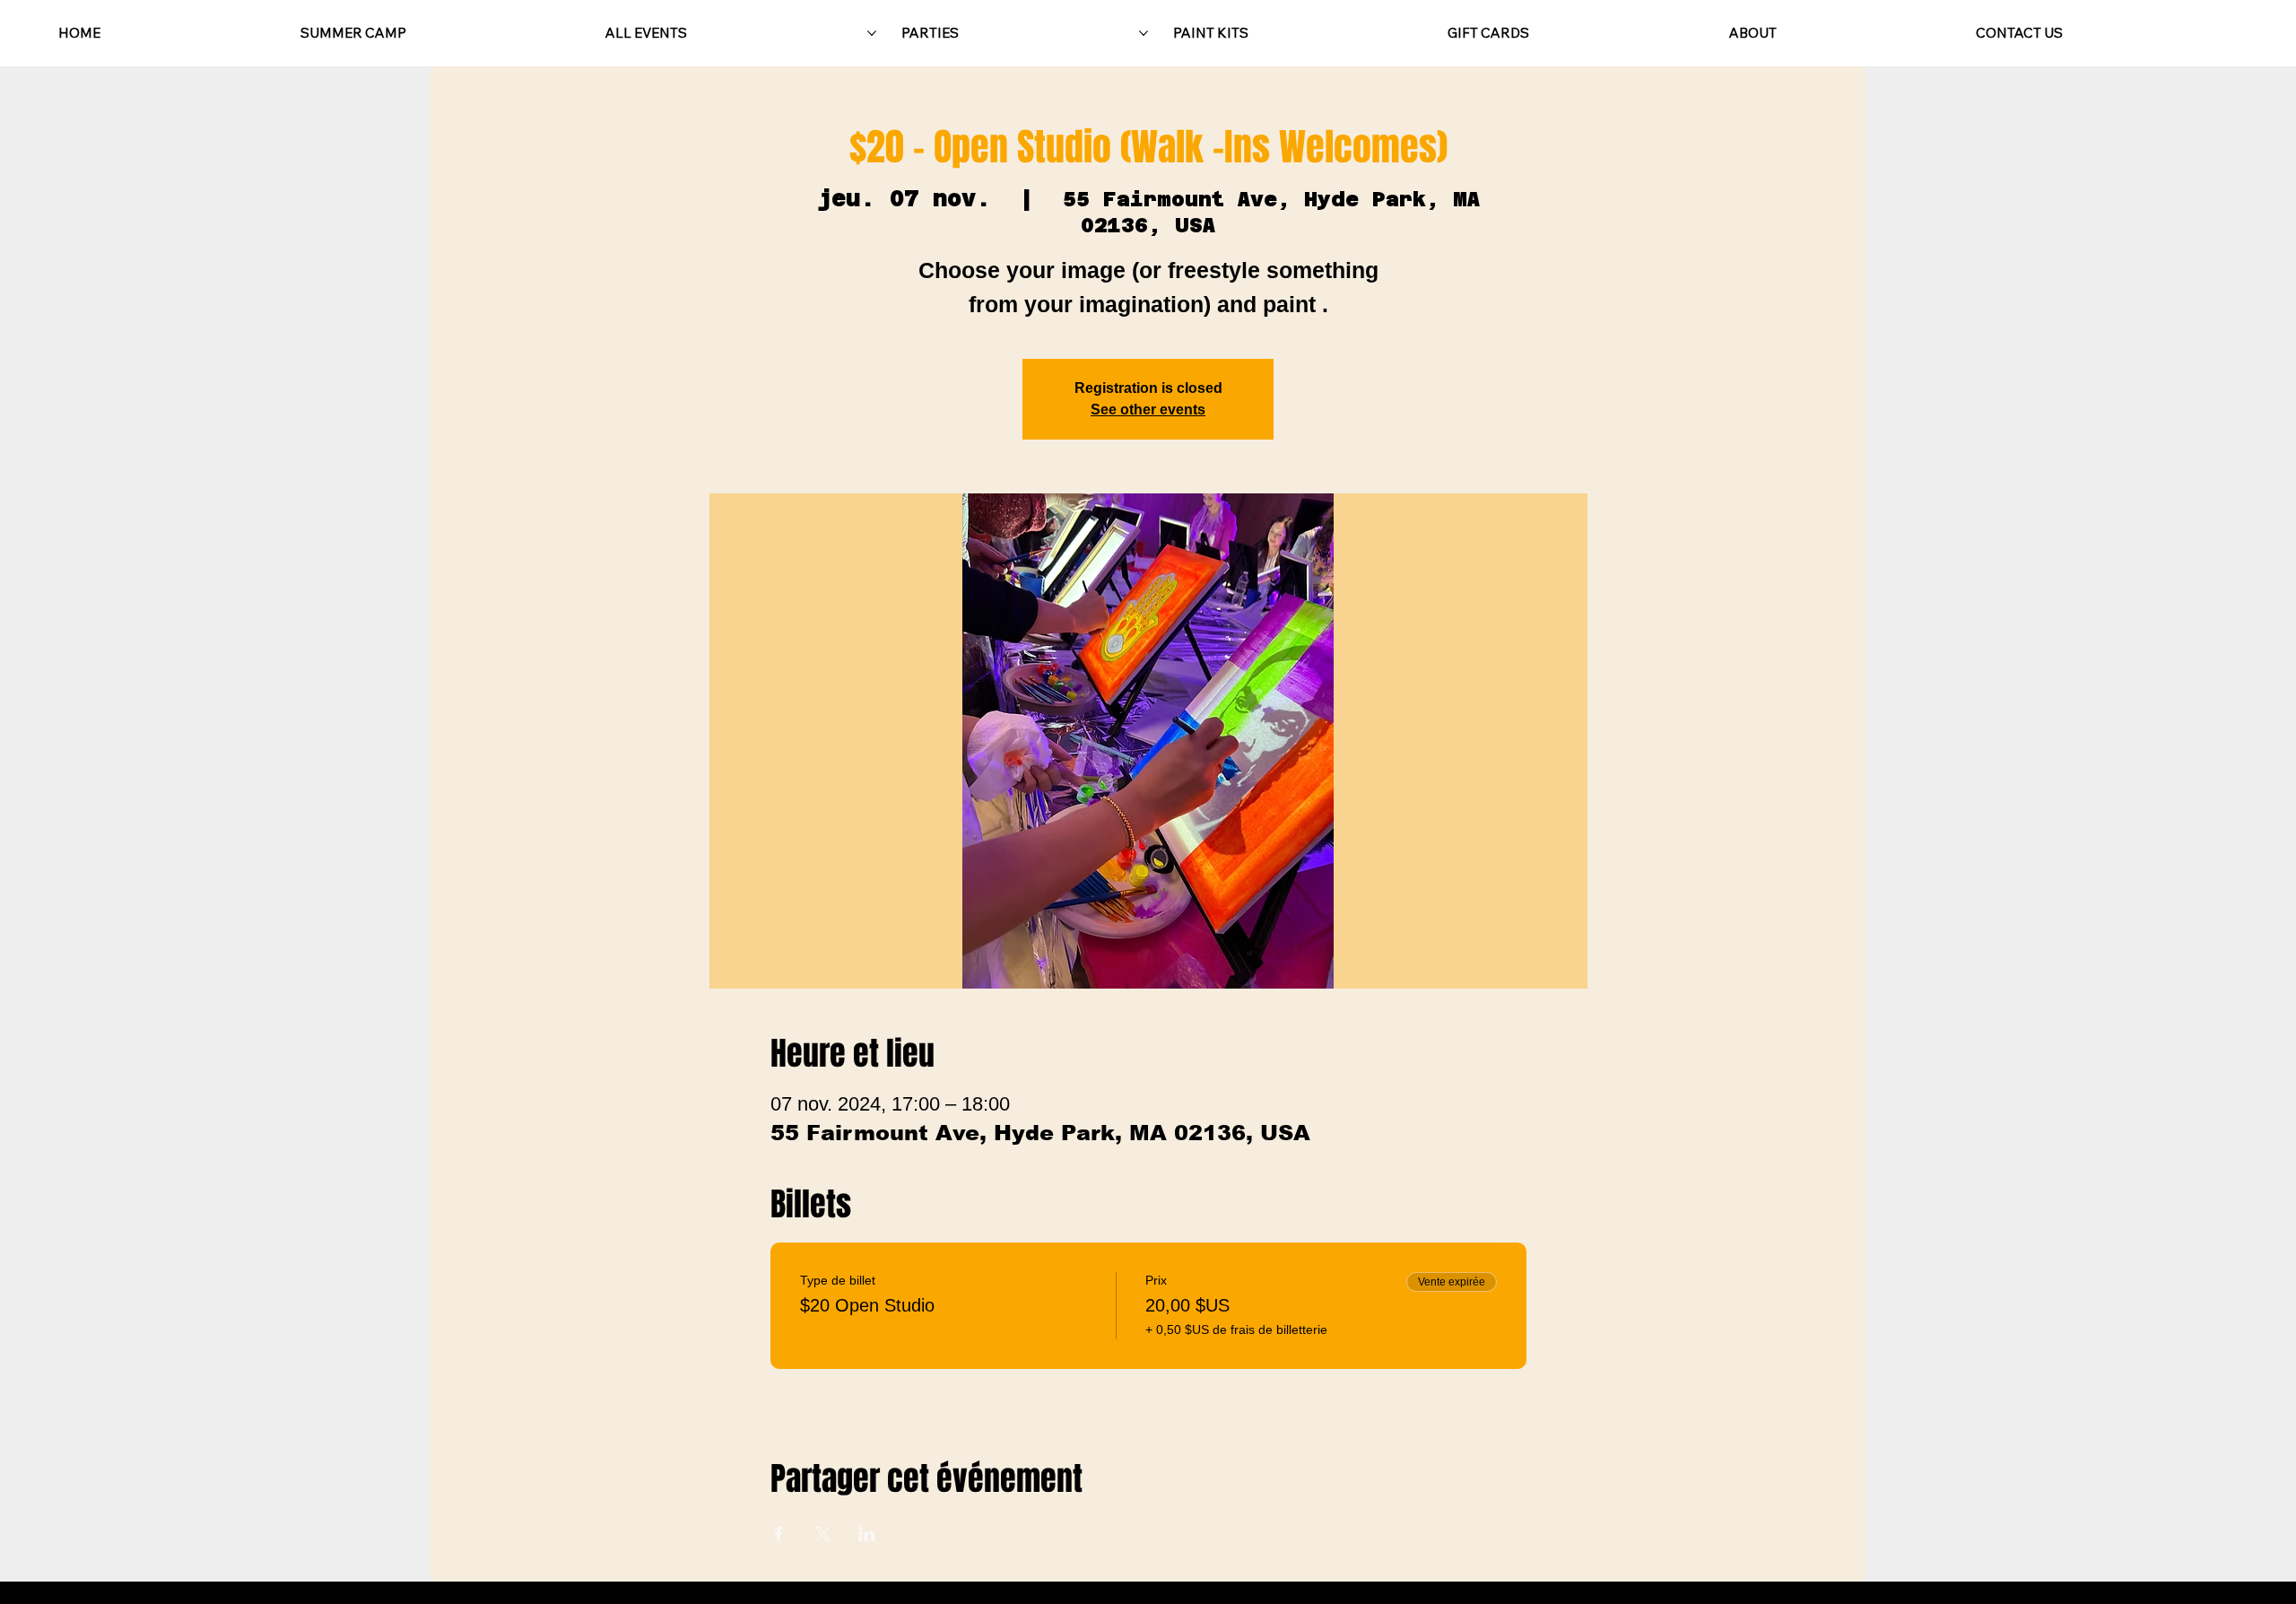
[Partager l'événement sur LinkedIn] (867, 1534)
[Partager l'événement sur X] (823, 1534)
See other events (1148, 410)
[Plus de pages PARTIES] (1144, 33)
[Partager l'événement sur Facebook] (779, 1534)
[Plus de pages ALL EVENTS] (872, 33)
